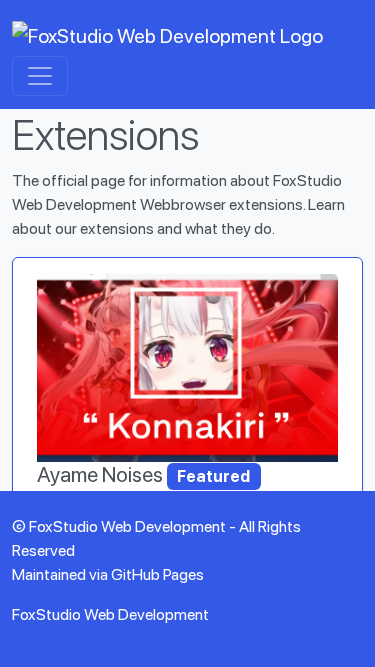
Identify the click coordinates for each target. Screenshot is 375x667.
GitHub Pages (157, 574)
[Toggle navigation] (40, 76)
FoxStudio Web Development (110, 614)
